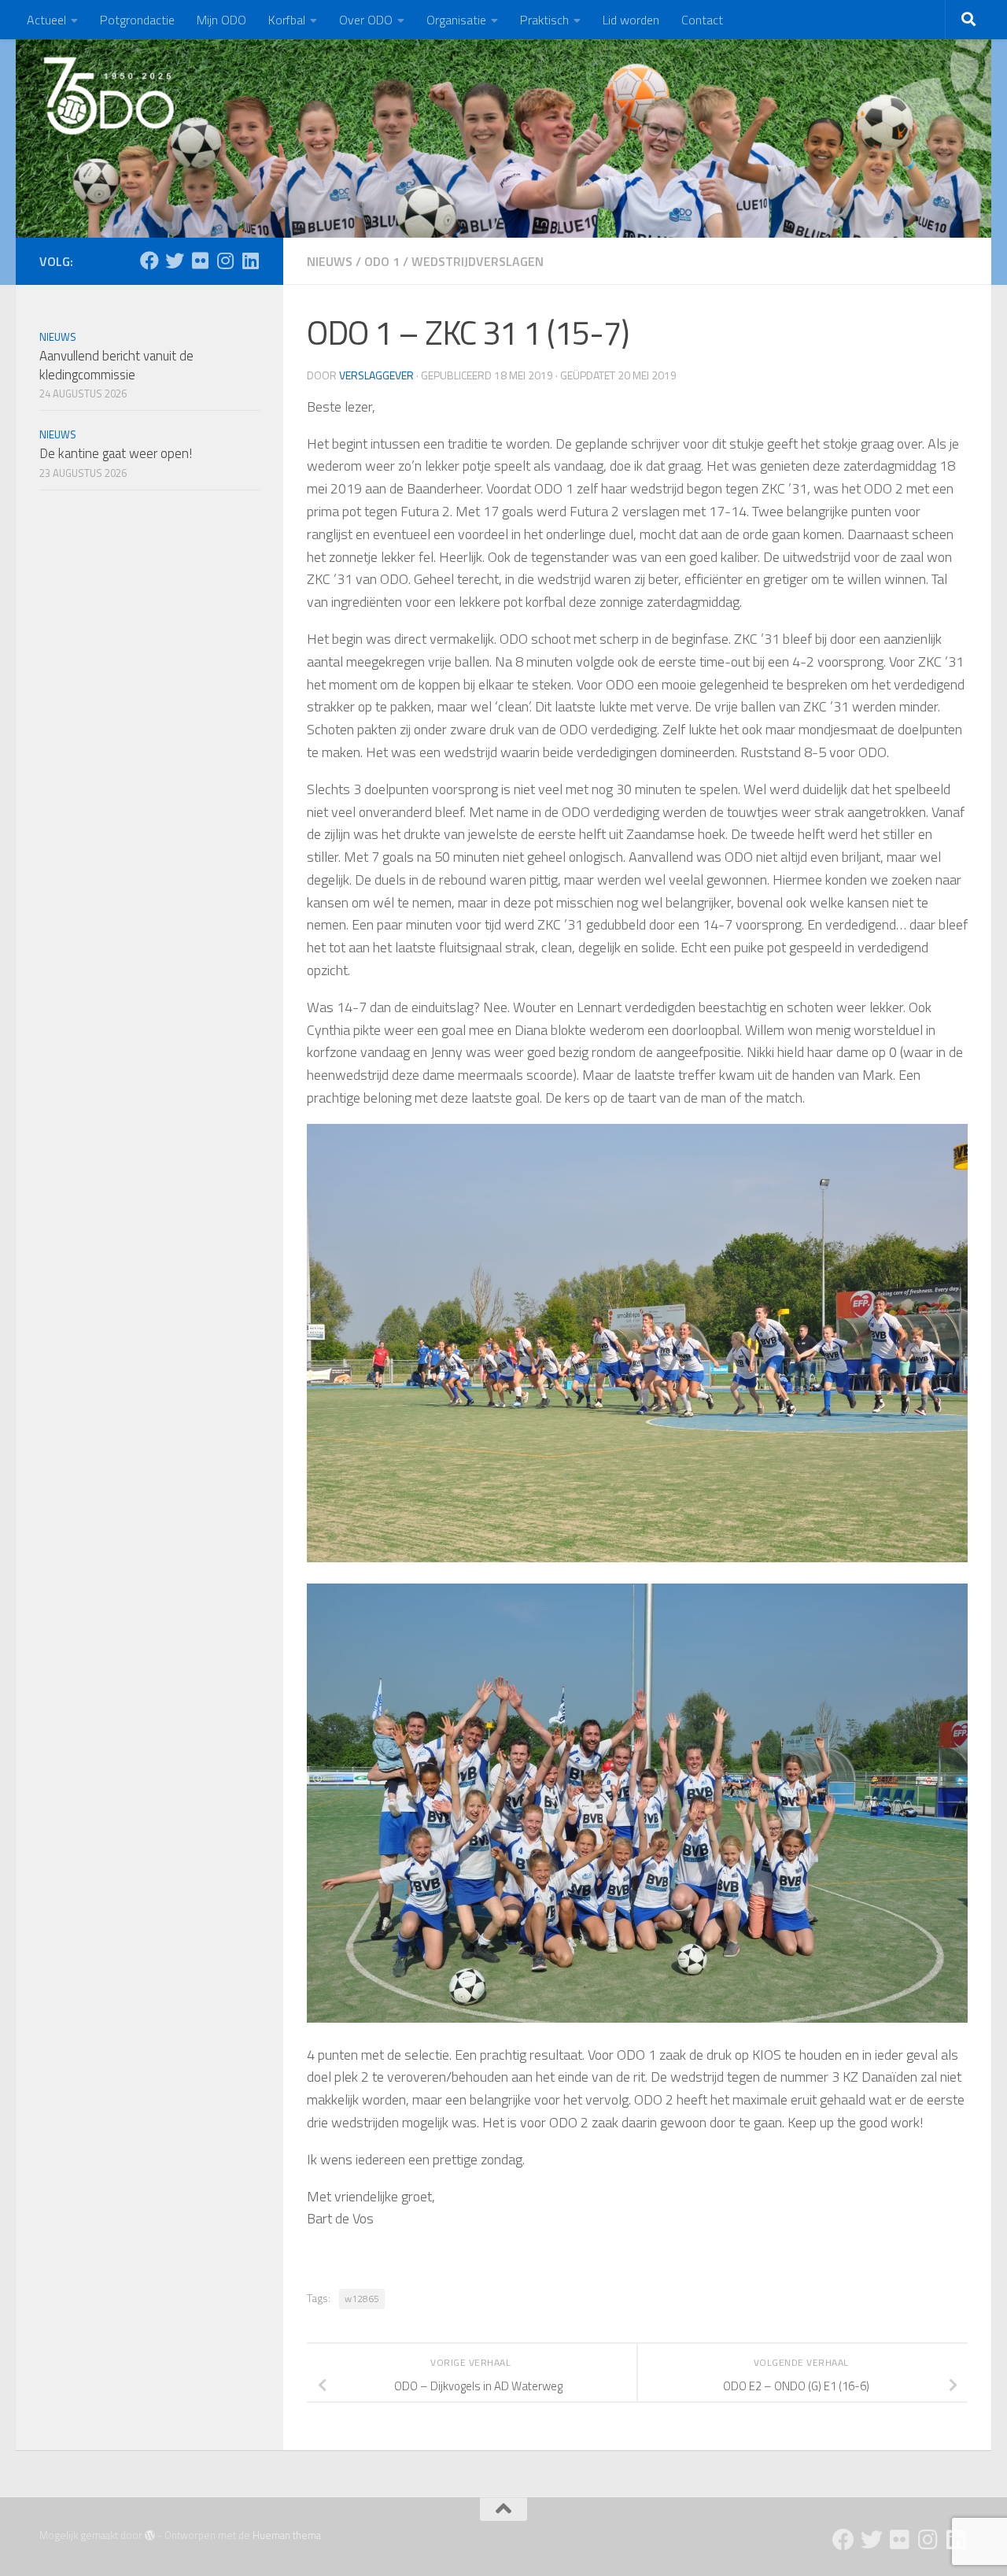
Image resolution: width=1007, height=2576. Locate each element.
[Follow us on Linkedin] (250, 261)
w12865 (362, 2299)
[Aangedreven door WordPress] (150, 2535)
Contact (702, 20)
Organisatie (456, 20)
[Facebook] (149, 261)
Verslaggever (376, 375)
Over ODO (366, 20)
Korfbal (287, 20)
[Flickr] (200, 261)
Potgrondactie (137, 20)
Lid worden (631, 20)
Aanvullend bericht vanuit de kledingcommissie (116, 365)
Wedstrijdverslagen (478, 261)
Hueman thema (287, 2535)
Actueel (46, 20)
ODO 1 (382, 261)
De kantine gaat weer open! (116, 453)
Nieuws (330, 261)
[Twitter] (175, 261)
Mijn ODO (221, 20)
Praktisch (544, 20)
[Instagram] (225, 261)
